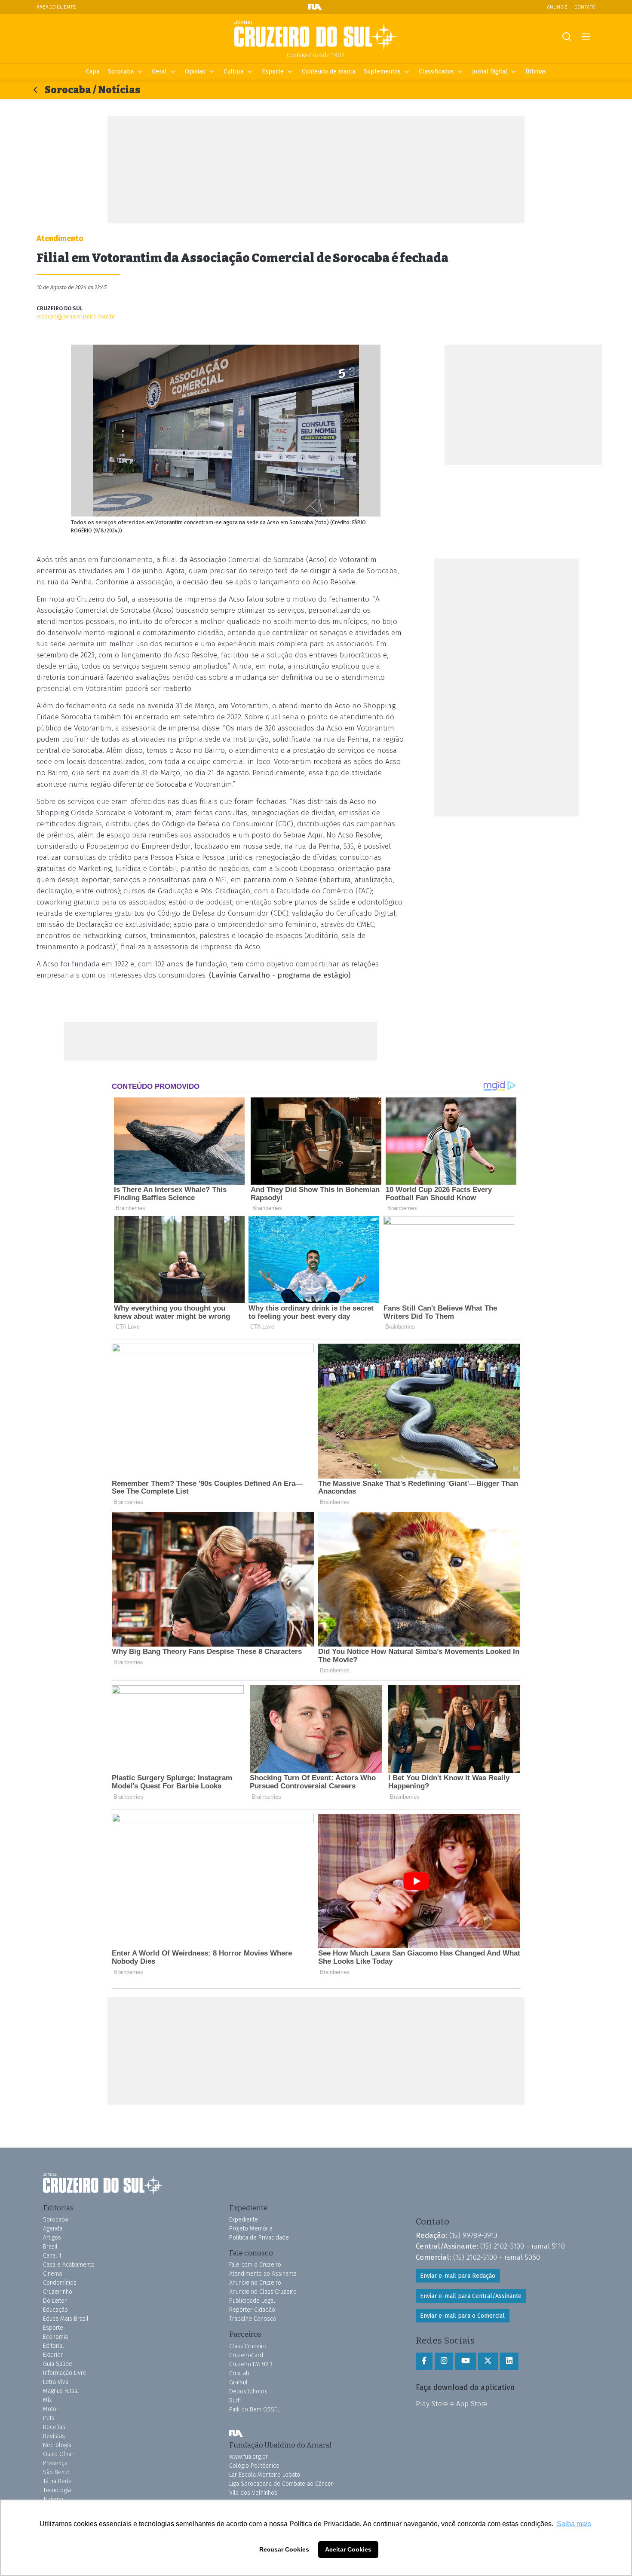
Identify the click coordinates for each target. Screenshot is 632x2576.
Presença (55, 2463)
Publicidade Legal (252, 2301)
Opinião (195, 72)
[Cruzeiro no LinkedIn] (509, 2361)
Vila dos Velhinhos (253, 2493)
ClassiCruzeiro (248, 2346)
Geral (159, 72)
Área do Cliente (56, 7)
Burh (235, 2400)
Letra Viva (56, 2382)
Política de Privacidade (259, 2238)
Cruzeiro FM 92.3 (251, 2364)
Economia (55, 2337)
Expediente (244, 2220)
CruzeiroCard (246, 2355)
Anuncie (557, 7)
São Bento (56, 2472)
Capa (93, 72)
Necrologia (57, 2445)
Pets (49, 2418)
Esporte (273, 72)
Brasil (50, 2247)
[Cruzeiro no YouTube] (466, 2361)
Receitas (54, 2427)
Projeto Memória (251, 2229)
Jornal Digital (490, 72)
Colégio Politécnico (254, 2466)
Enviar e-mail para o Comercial (462, 2316)
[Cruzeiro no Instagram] (444, 2361)
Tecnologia (57, 2490)
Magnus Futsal (61, 2391)
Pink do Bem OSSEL (255, 2409)
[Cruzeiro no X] (488, 2361)
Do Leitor (55, 2301)
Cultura (234, 72)
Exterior (53, 2355)
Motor (51, 2409)
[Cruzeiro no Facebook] (424, 2361)
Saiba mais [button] (574, 2524)
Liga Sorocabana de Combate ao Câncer (281, 2484)
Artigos (52, 2238)
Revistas (54, 2436)
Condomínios (60, 2283)
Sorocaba (121, 72)
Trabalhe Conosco (253, 2319)
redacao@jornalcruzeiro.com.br (76, 316)
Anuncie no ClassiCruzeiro (263, 2292)
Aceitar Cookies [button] (348, 2549)
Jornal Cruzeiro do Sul (316, 36)
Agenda (53, 2229)
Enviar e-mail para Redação (458, 2276)
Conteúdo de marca (328, 72)
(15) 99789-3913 (473, 2235)
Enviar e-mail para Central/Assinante (471, 2296)
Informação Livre (65, 2373)
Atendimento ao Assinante (263, 2274)
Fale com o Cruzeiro (255, 2265)
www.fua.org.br (249, 2457)
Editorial (54, 2346)
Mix (47, 2400)
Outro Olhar (58, 2454)
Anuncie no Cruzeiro (255, 2283)
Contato (585, 7)
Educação (55, 2310)
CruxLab (239, 2373)
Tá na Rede (57, 2481)
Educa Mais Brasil (66, 2319)
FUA (236, 2434)
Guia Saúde (58, 2364)
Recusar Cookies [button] (284, 2549)
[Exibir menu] (586, 37)
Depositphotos (248, 2391)
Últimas (536, 72)
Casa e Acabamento (69, 2265)
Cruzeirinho (58, 2292)
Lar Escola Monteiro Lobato (265, 2475)
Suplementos (382, 72)
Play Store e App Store (451, 2404)
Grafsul (238, 2382)
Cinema (52, 2274)
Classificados (436, 72)
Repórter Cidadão (252, 2310)
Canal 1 (52, 2256)
